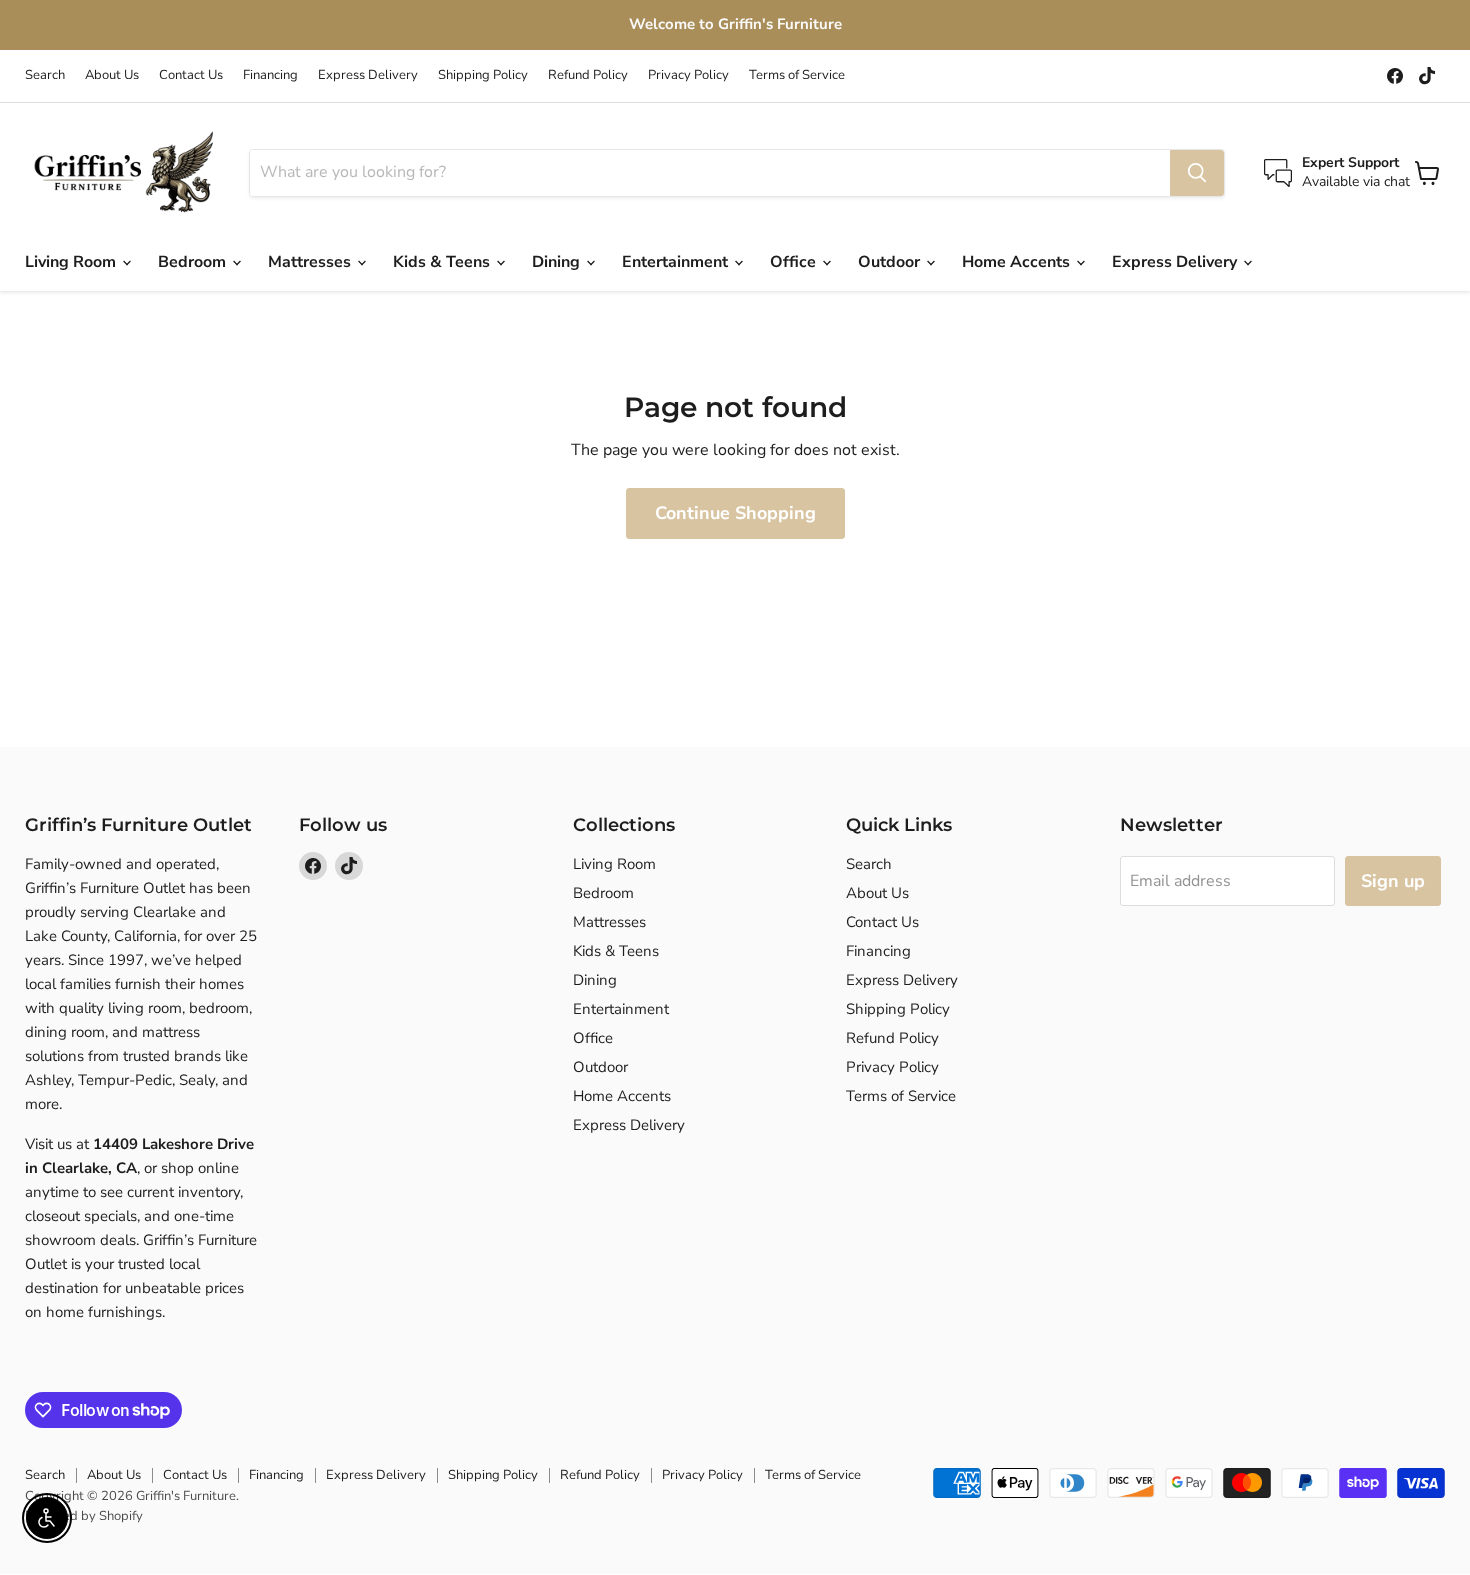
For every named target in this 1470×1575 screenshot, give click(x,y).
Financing (270, 75)
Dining (558, 262)
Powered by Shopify (84, 1516)
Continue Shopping (735, 513)
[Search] (1197, 173)
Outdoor (891, 262)
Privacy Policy (688, 75)
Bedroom (194, 262)
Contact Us (191, 75)
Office (795, 262)
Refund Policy (588, 75)
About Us (112, 75)
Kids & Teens (443, 262)
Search (45, 75)
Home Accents (1018, 262)
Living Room (72, 262)
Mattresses (311, 262)
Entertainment (677, 262)
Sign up (1393, 881)
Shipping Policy (483, 75)
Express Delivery (368, 75)
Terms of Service (797, 75)
